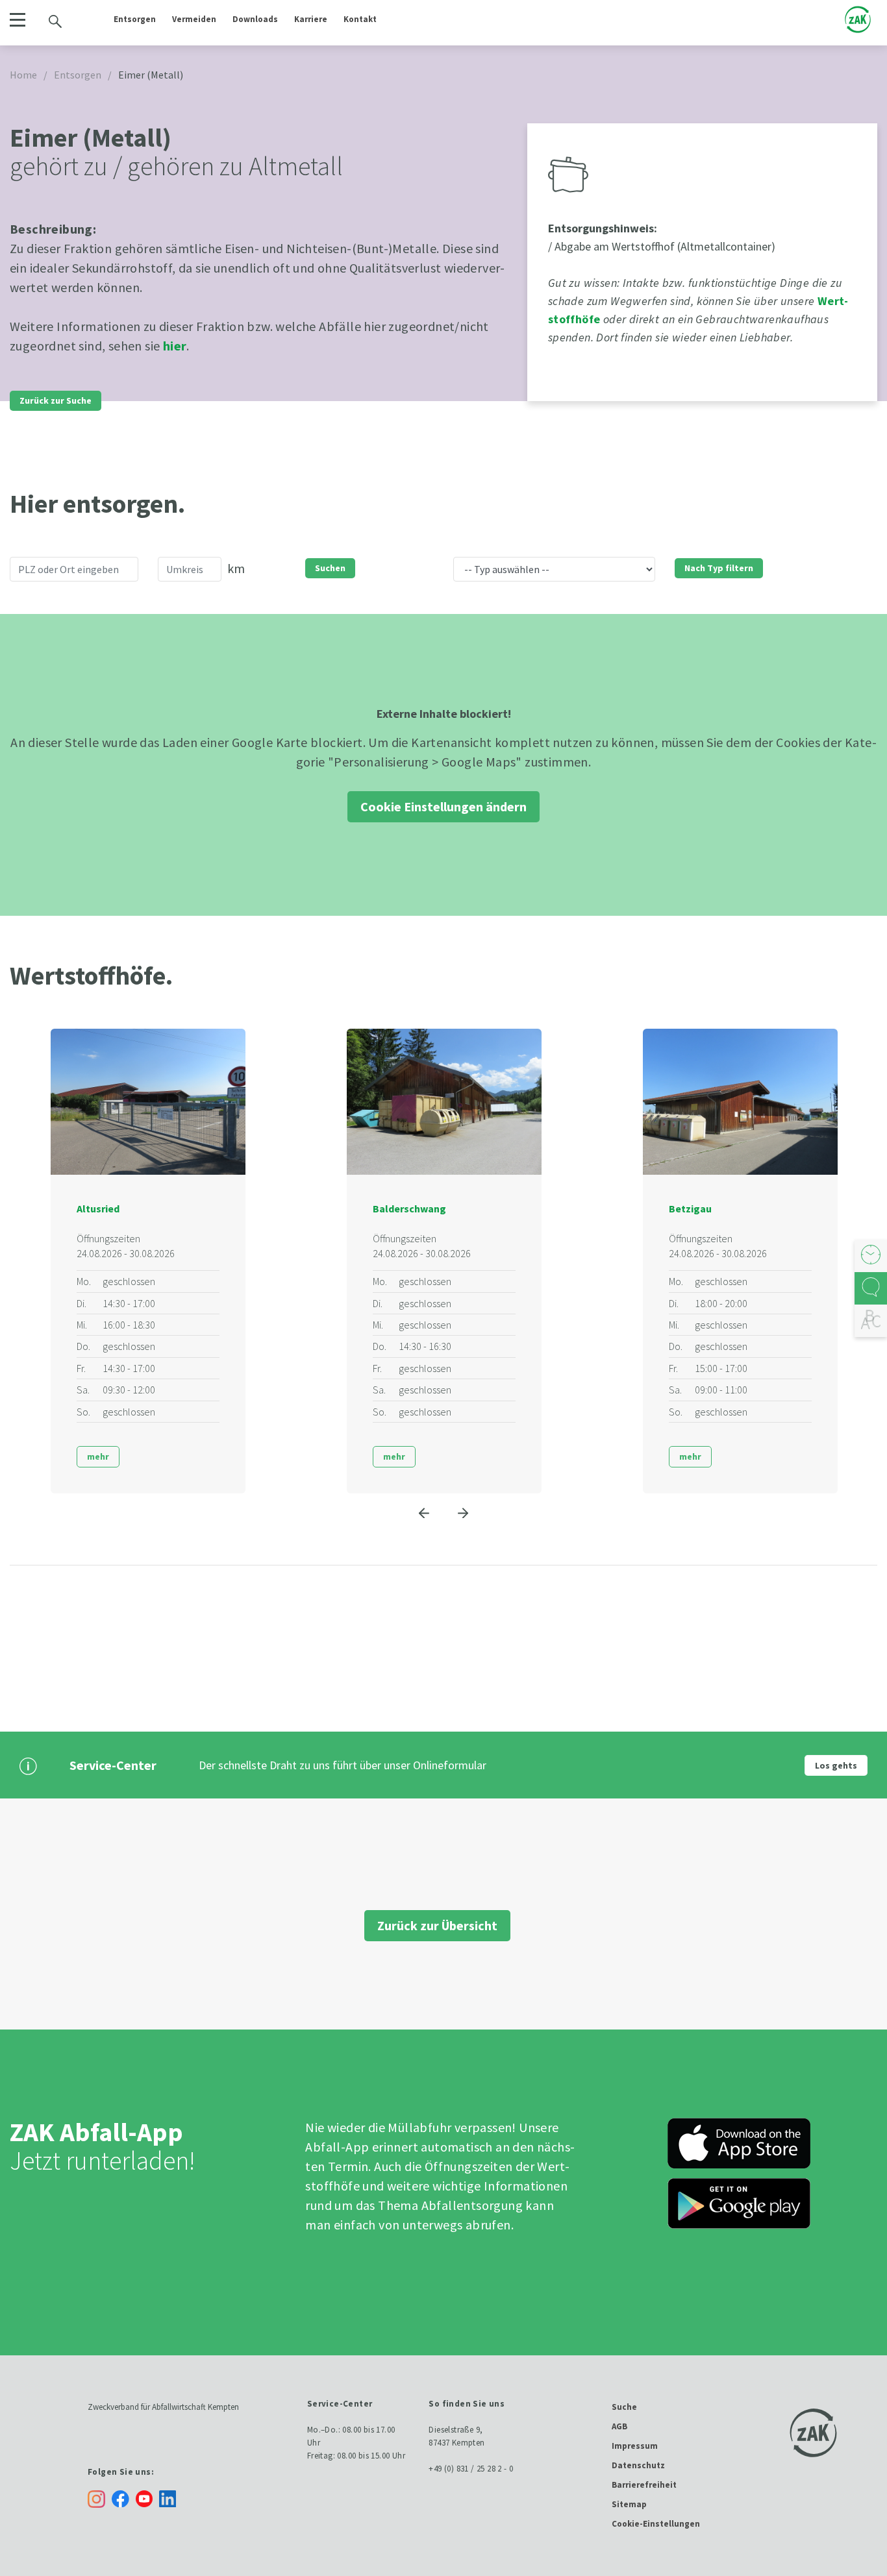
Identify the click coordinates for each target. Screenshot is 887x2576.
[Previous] (424, 1513)
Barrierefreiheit (644, 2485)
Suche (624, 2407)
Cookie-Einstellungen (656, 2524)
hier (175, 346)
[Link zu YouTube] (147, 2498)
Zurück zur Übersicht (437, 1925)
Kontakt (360, 19)
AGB (619, 2426)
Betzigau (690, 1208)
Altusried (98, 1208)
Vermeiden (194, 19)
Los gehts (836, 1765)
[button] (17, 20)
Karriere (311, 19)
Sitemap (629, 2504)
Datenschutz (638, 2465)
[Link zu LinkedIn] (171, 2498)
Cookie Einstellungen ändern (443, 806)
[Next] (463, 1513)
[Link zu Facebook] (124, 2498)
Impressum (635, 2446)
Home (23, 75)
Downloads (255, 19)
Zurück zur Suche (56, 400)
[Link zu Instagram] (96, 2499)
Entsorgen (135, 19)
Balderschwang (409, 1208)
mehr (98, 1456)
